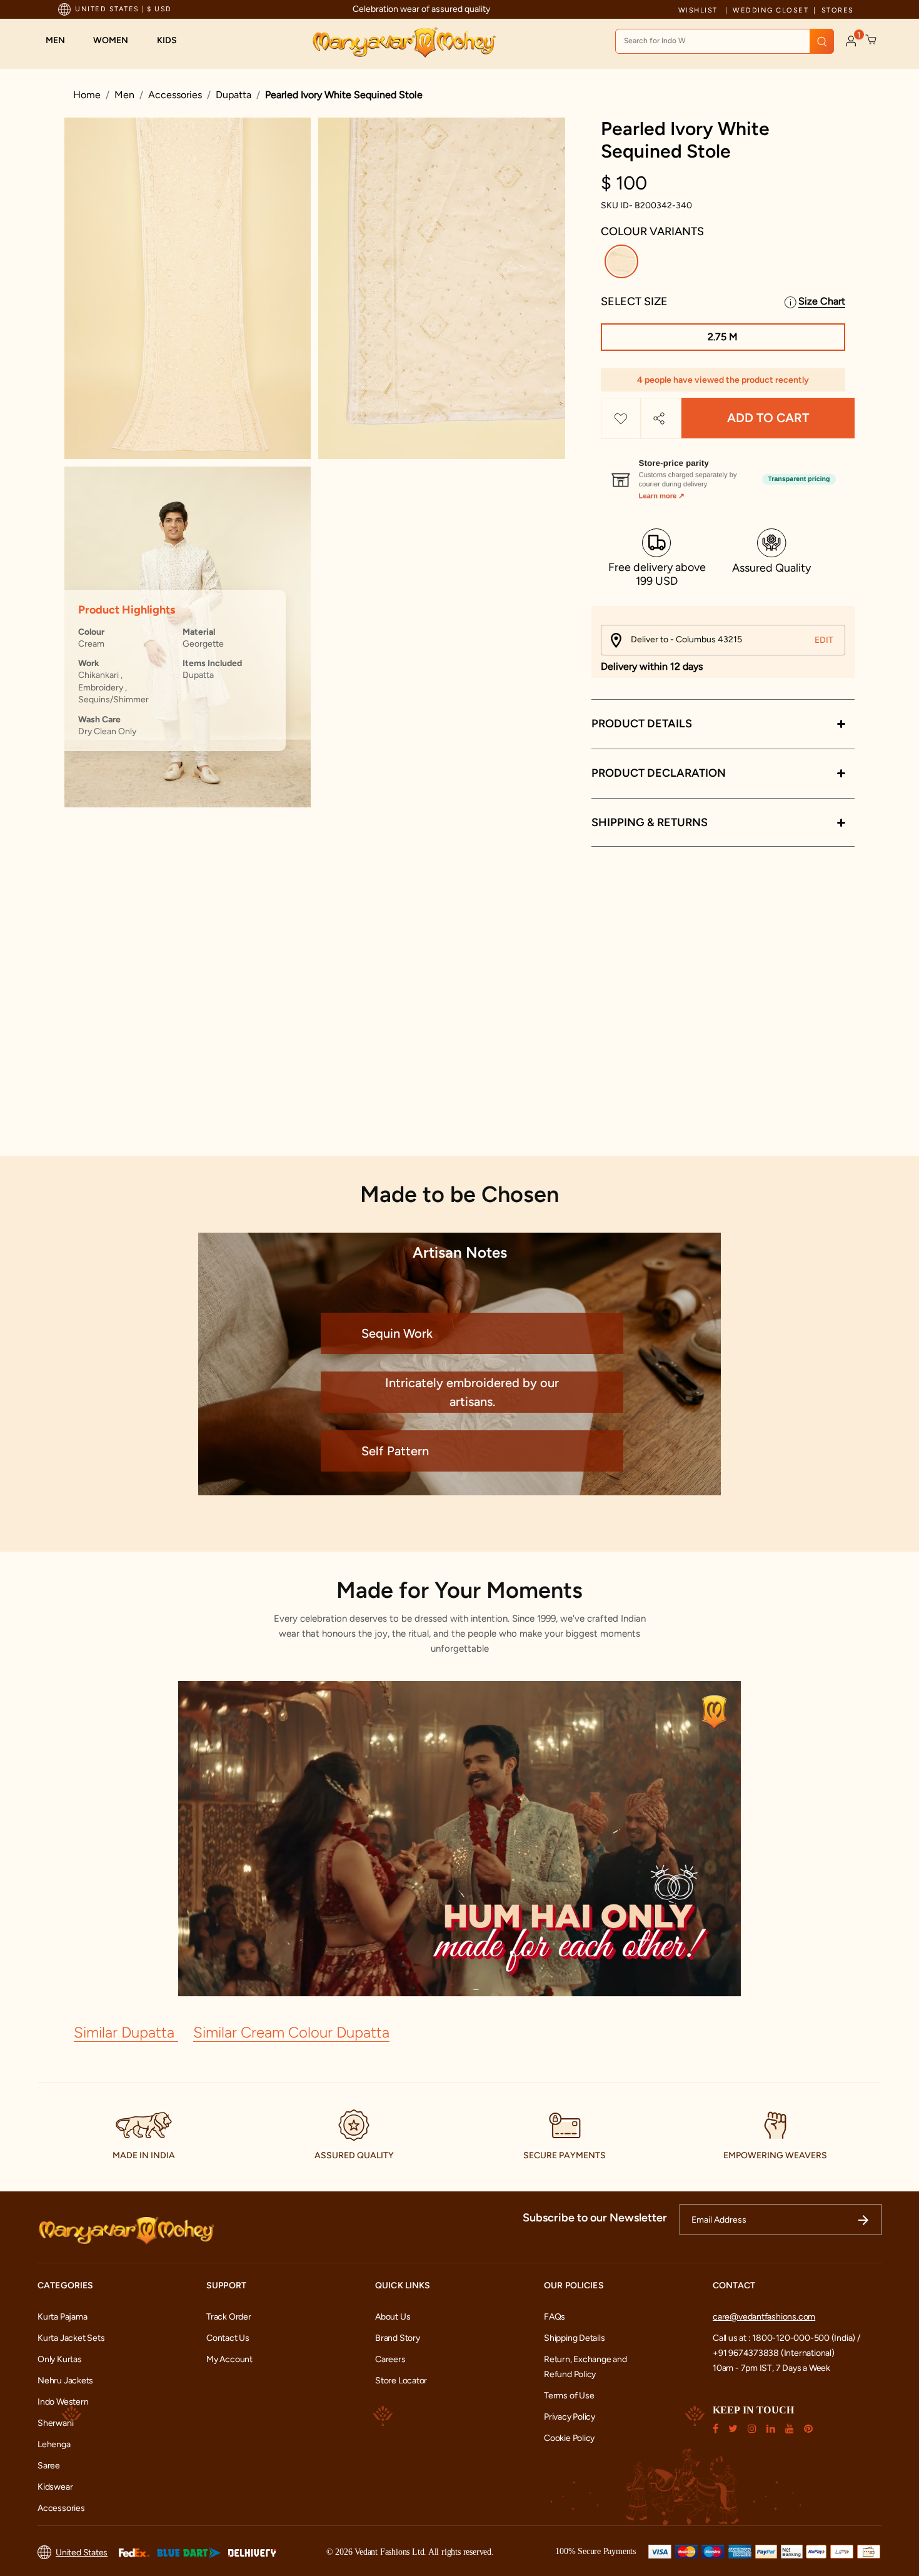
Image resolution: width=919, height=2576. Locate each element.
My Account (229, 2359)
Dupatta (234, 95)
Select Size (634, 301)
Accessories (175, 95)
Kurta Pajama (62, 2317)
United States (82, 2553)
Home (87, 95)
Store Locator (401, 2381)
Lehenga (54, 2444)
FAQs (555, 2317)
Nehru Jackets (65, 2381)
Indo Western (63, 2402)
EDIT (824, 640)
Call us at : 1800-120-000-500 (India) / (786, 2338)
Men (124, 95)
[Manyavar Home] (404, 43)
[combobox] (725, 41)
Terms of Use (569, 2396)
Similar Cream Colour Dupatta (291, 2032)
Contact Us (228, 2338)
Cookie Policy (569, 2438)
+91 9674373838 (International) (774, 2353)
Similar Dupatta (126, 2032)
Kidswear (55, 2487)
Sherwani (55, 2423)
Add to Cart (768, 418)
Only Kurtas (60, 2359)
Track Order (229, 2317)
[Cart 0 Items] (871, 40)
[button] (62, 41)
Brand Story (398, 2338)
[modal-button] (723, 474)
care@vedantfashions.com (764, 2317)
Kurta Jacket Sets (71, 2338)
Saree (49, 2466)
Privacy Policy (570, 2417)
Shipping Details (575, 2338)
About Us (393, 2317)
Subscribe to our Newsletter (595, 2218)
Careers (390, 2359)
